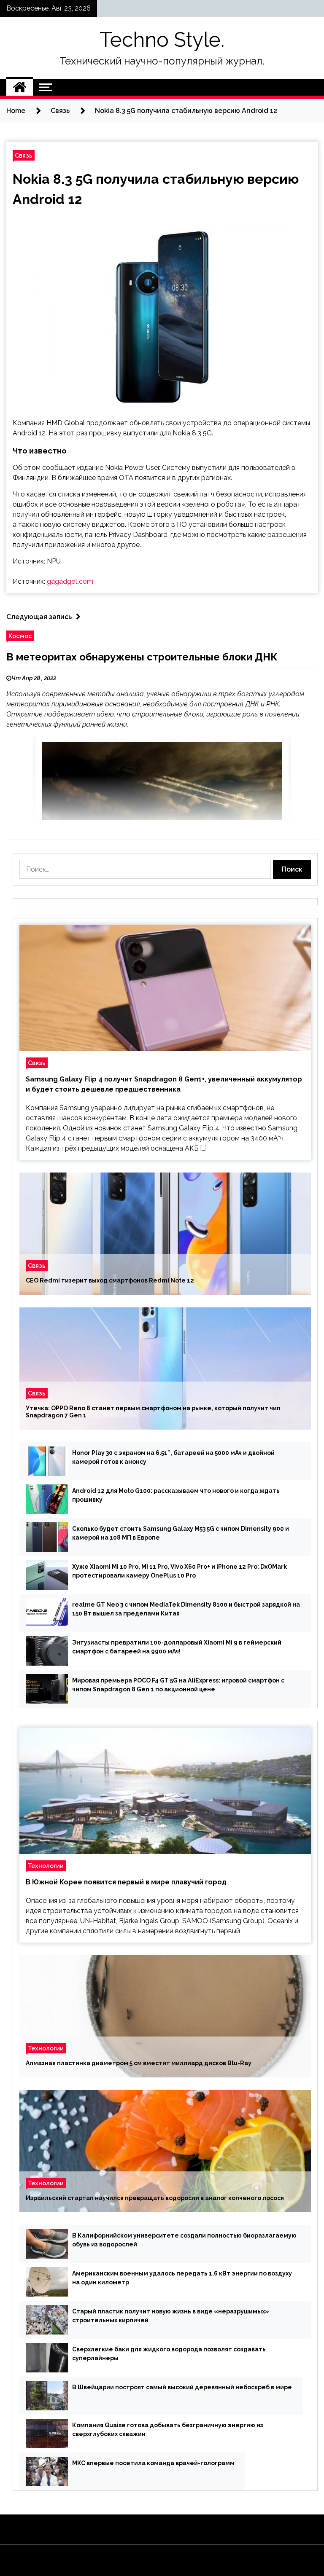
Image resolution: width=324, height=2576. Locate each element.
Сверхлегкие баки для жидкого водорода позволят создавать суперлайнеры (169, 2354)
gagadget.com (70, 581)
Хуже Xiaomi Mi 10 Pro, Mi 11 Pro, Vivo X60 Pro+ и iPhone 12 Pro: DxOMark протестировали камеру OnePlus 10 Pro (180, 1571)
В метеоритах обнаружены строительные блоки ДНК (142, 657)
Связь (24, 155)
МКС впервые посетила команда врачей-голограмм (153, 2463)
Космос (20, 636)
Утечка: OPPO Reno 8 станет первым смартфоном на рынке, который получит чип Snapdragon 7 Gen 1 (153, 1412)
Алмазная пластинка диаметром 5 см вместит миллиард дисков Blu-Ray (139, 2063)
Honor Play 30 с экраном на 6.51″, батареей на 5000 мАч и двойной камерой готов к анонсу (173, 1457)
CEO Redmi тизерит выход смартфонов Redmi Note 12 (110, 1280)
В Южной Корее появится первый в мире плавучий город (126, 1882)
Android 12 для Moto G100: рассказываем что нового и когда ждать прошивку (176, 1495)
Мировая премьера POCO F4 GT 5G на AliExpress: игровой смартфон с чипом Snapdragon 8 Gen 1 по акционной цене (178, 1685)
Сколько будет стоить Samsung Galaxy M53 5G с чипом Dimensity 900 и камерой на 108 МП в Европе (181, 1533)
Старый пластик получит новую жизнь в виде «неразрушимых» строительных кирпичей (171, 2316)
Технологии (46, 1866)
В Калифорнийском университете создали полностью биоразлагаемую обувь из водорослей (184, 2240)
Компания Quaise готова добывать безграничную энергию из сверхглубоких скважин (168, 2430)
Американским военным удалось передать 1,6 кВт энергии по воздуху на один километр (182, 2278)
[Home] (20, 87)
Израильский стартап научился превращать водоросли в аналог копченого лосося (155, 2198)
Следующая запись (39, 617)
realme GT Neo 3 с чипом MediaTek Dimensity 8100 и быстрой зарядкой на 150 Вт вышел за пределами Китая (186, 1609)
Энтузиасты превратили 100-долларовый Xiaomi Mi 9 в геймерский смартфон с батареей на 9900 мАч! (177, 1647)
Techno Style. (162, 40)
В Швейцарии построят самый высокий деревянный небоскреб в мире (182, 2387)
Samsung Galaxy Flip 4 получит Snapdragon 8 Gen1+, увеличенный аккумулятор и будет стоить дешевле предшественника (164, 1084)
